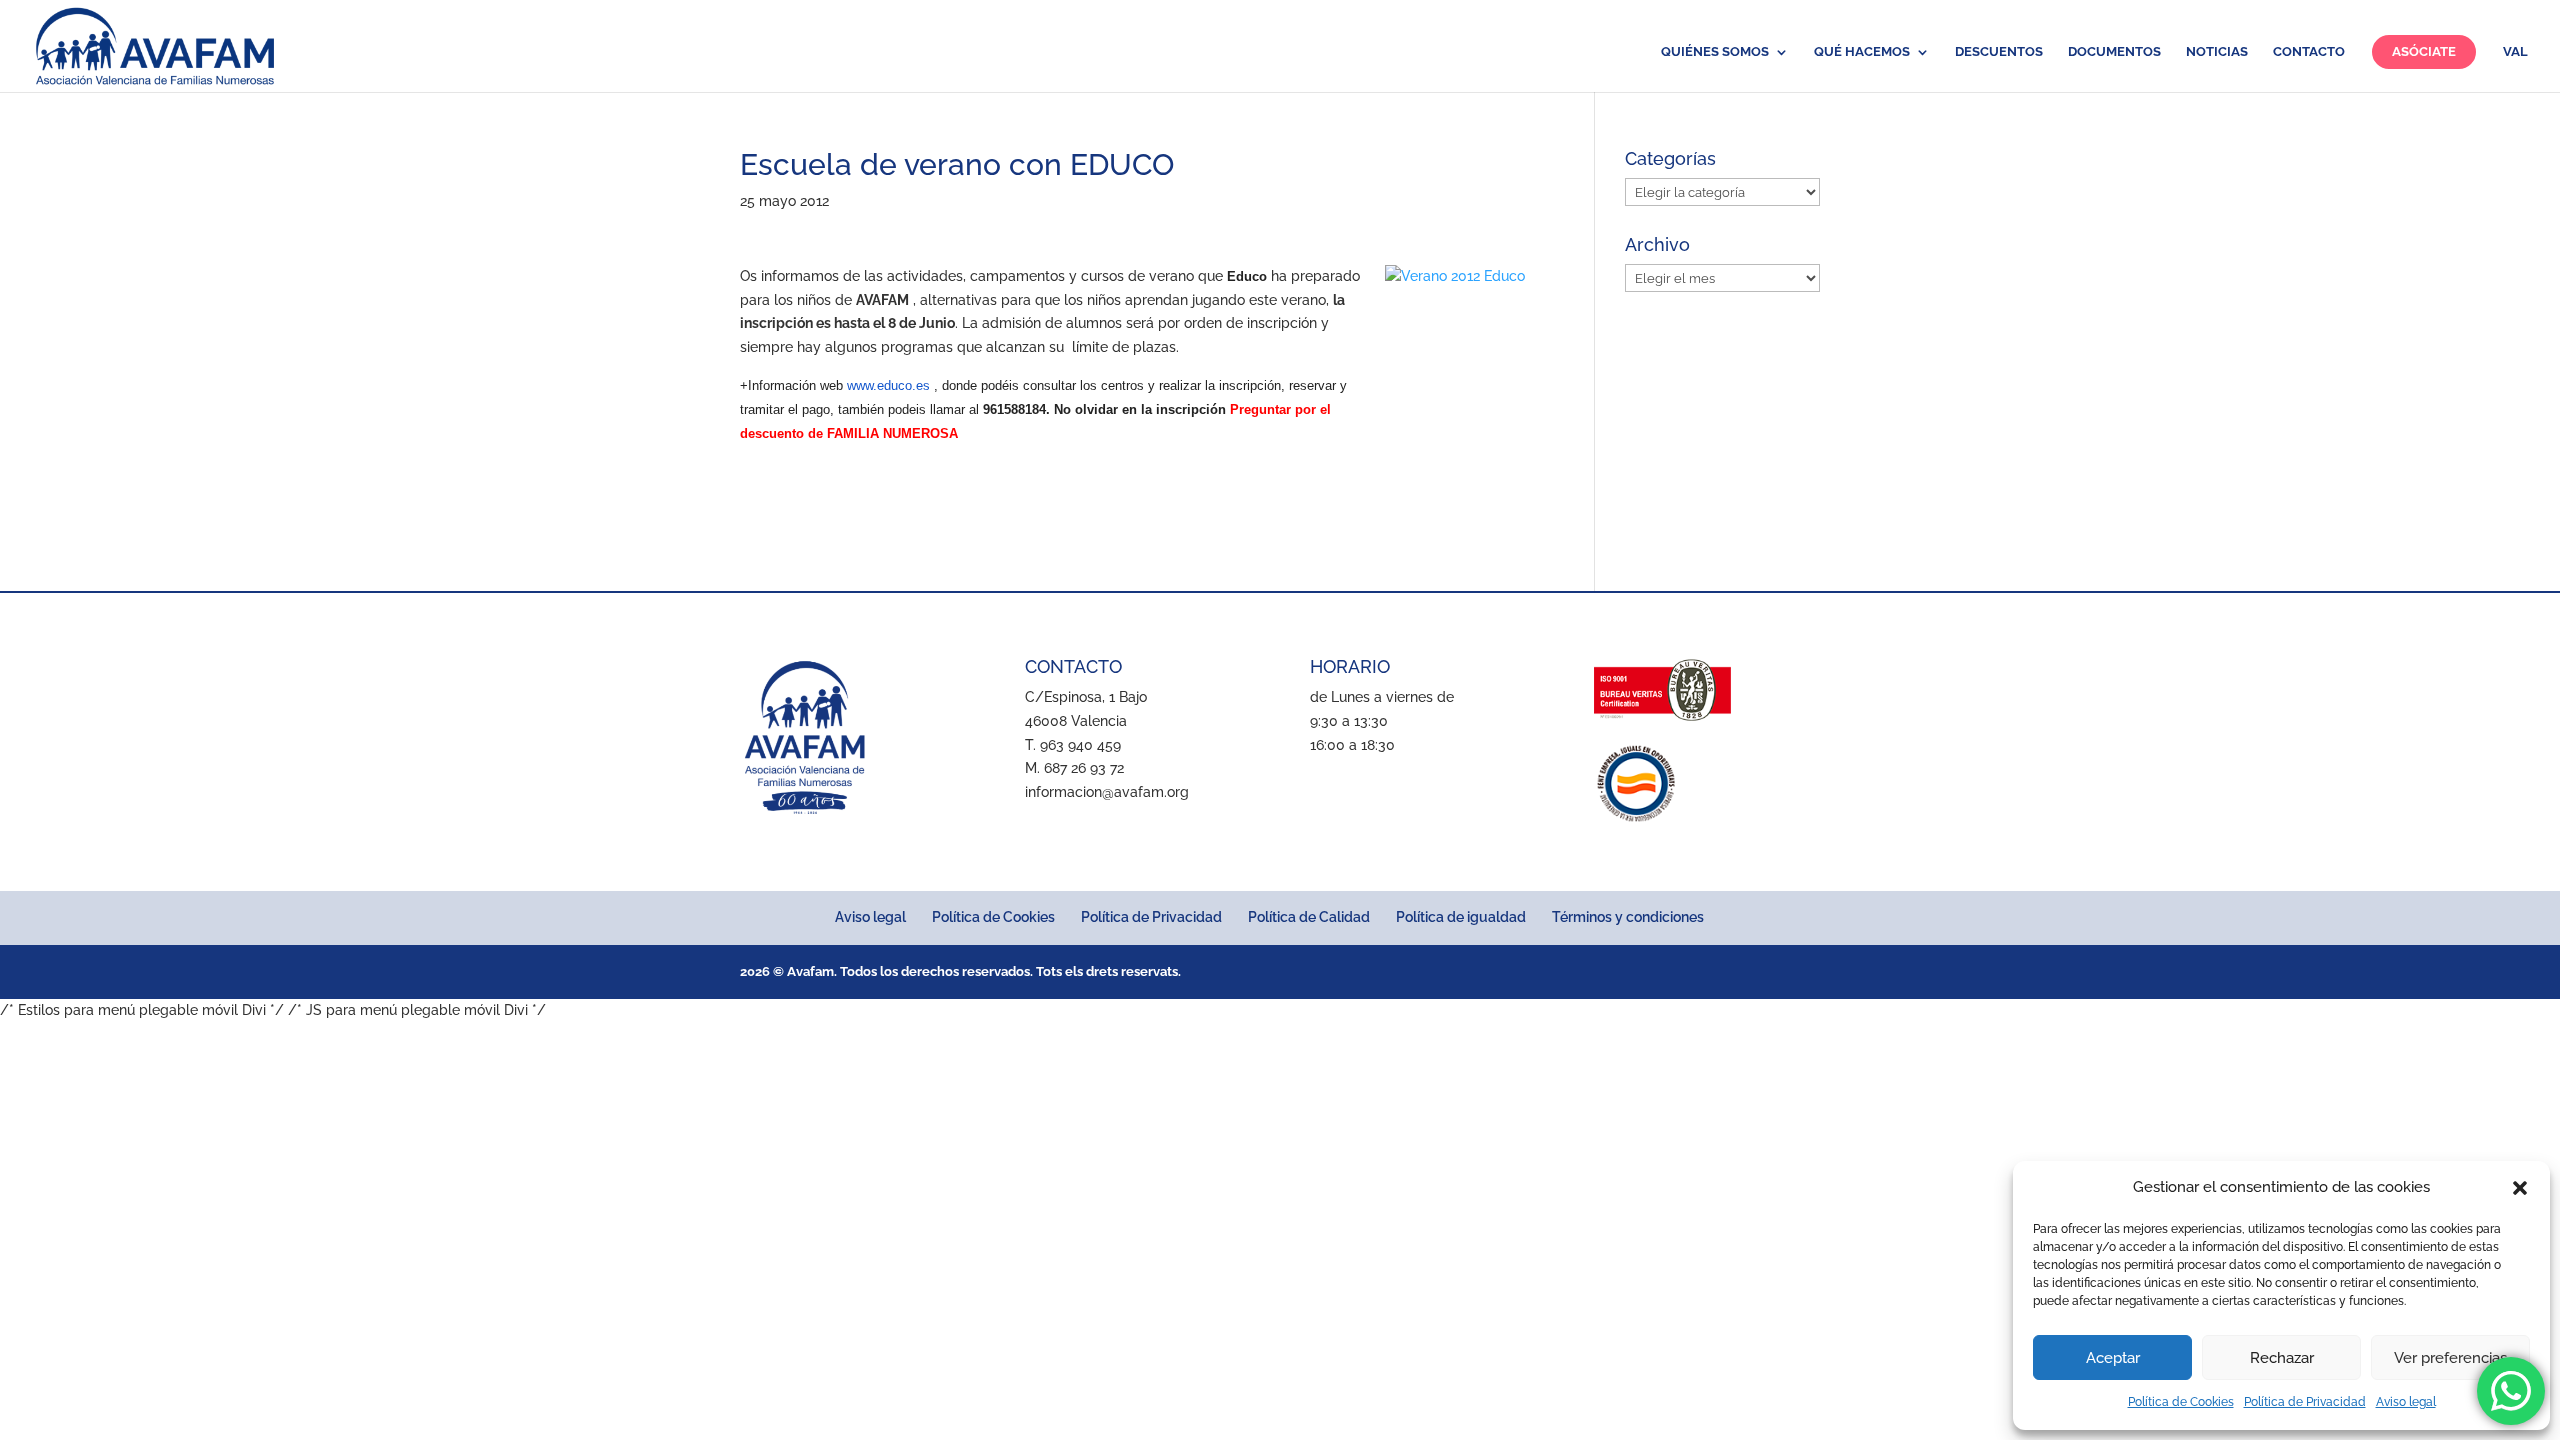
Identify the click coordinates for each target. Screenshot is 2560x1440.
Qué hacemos (1862, 52)
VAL (2515, 52)
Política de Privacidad (2305, 1402)
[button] (2520, 1188)
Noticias (2217, 52)
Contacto (2309, 52)
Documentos (2114, 52)
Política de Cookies (2181, 1402)
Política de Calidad (1309, 917)
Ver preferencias (2450, 1358)
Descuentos (1999, 52)
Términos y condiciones (1628, 917)
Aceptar (2113, 1358)
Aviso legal (2406, 1402)
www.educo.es (888, 385)
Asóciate (2424, 51)
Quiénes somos (1715, 52)
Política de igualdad (1461, 917)
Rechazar (2282, 1358)
